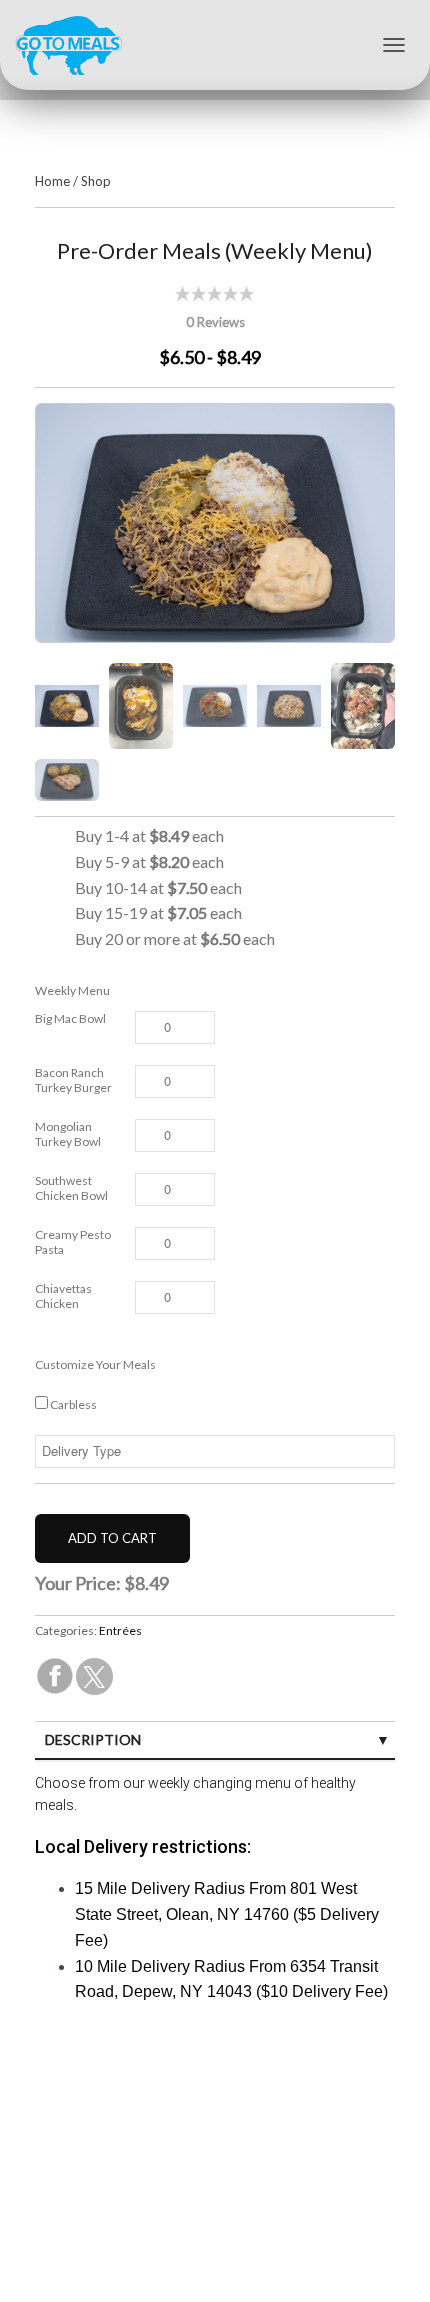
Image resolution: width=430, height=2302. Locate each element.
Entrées (120, 1630)
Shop (96, 181)
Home (52, 181)
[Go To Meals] (76, 45)
